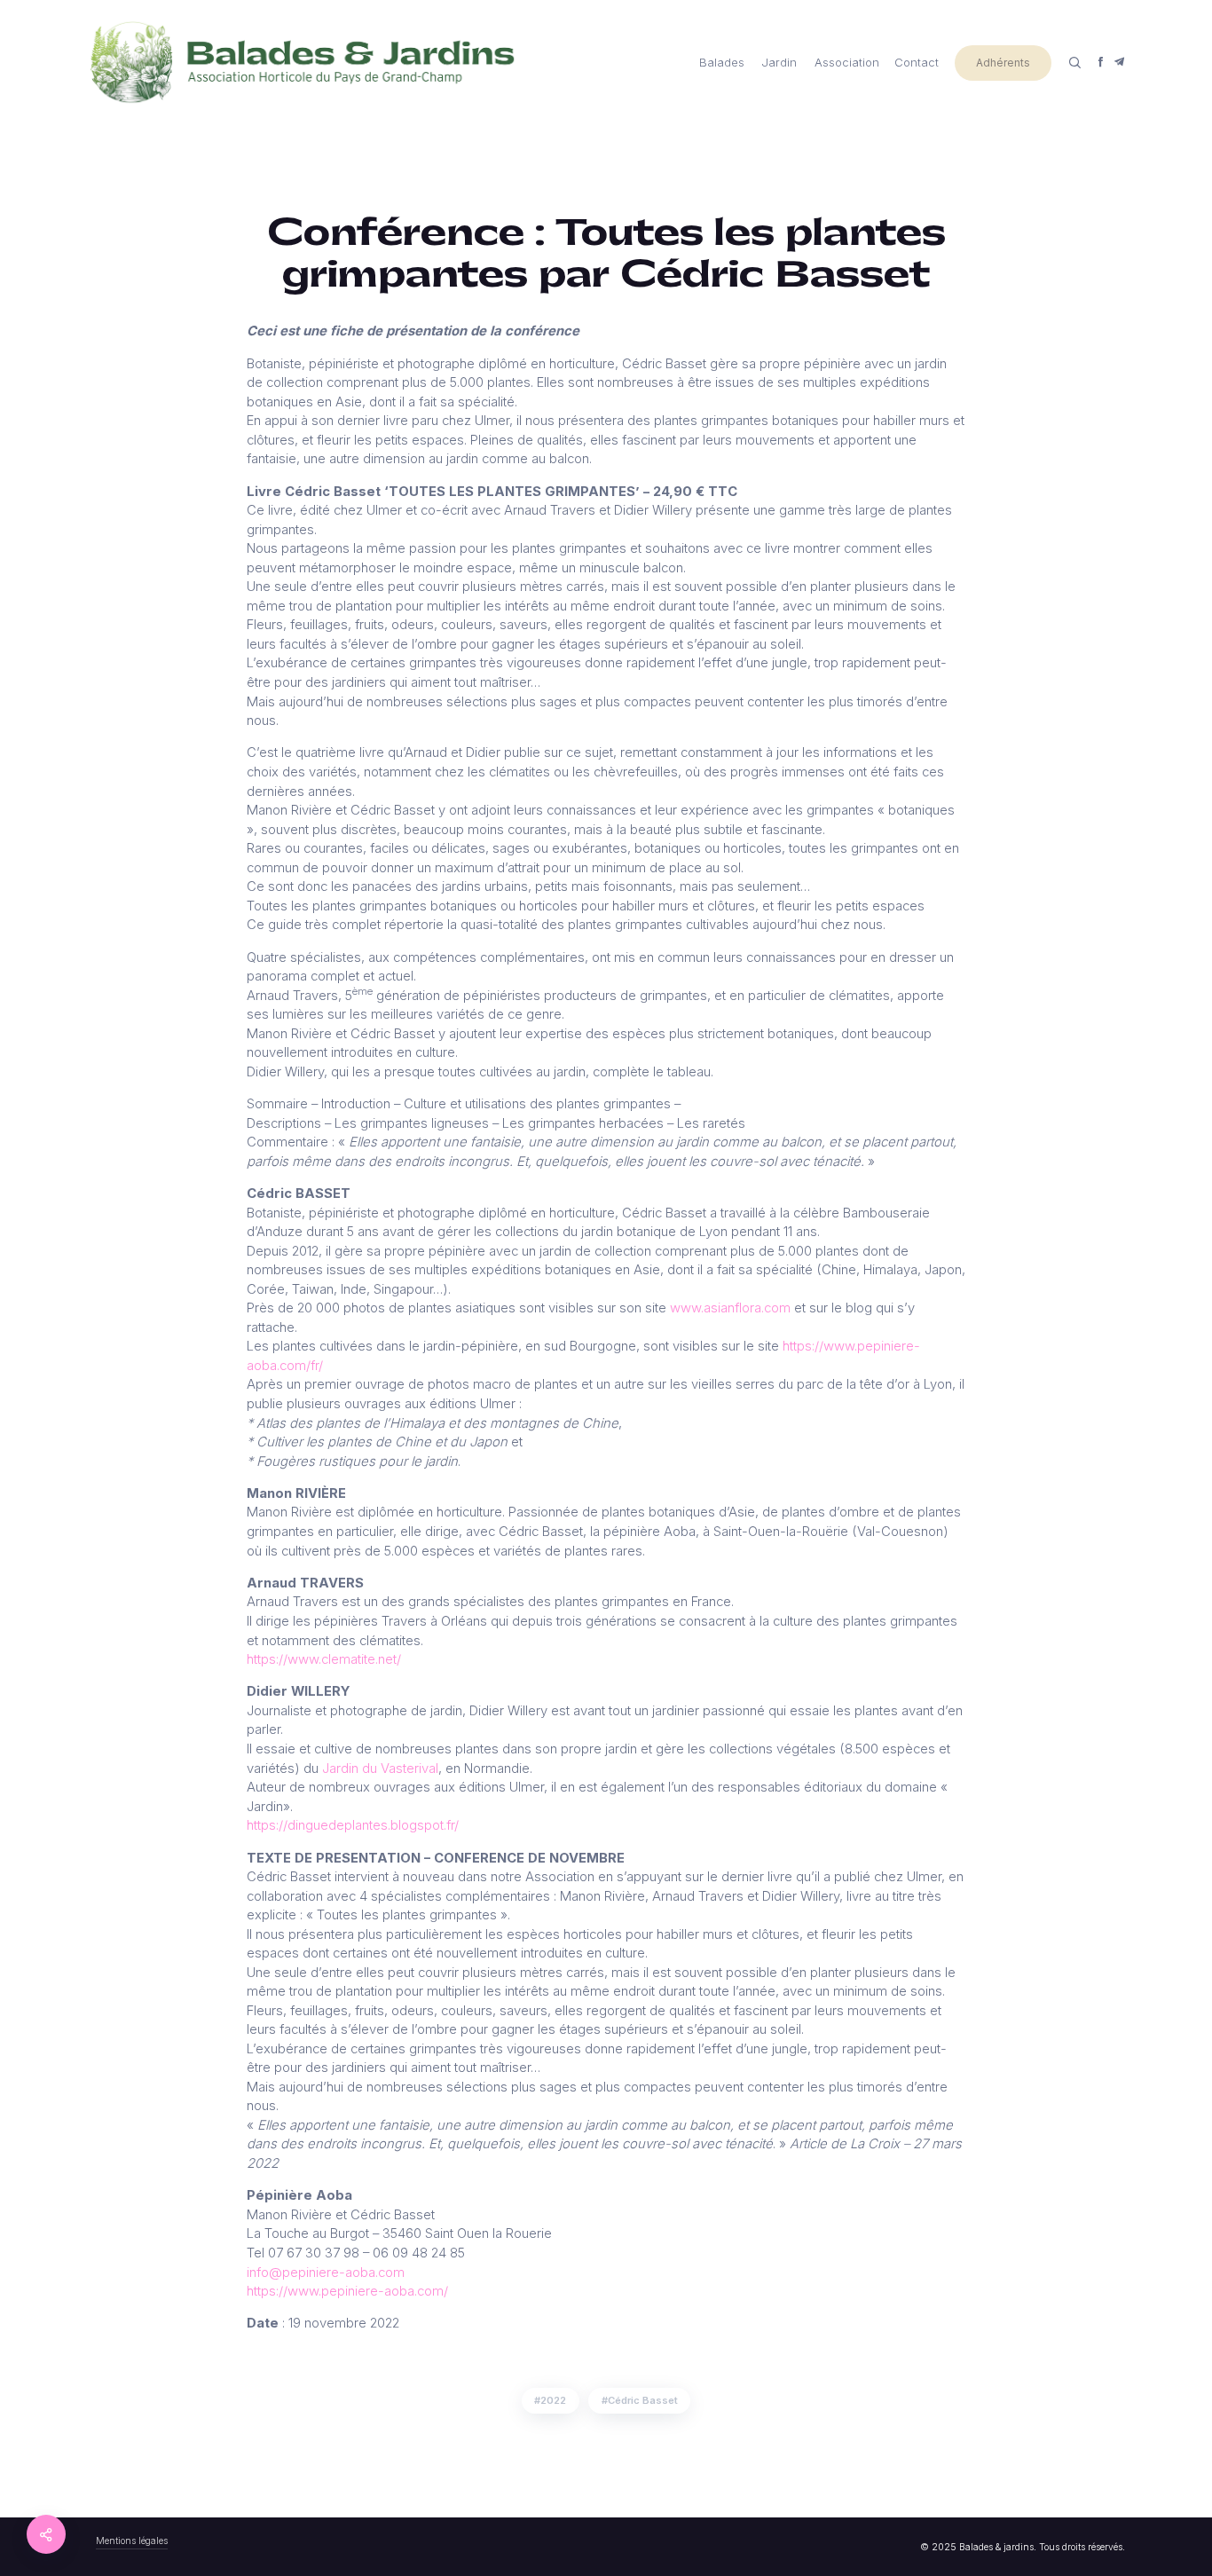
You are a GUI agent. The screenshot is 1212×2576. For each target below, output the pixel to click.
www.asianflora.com (730, 1308)
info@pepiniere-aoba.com (326, 2273)
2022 (553, 2400)
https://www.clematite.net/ (324, 1659)
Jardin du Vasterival (380, 1769)
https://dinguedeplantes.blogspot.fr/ (353, 1825)
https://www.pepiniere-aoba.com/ (347, 2291)
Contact (917, 62)
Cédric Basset (643, 2400)
